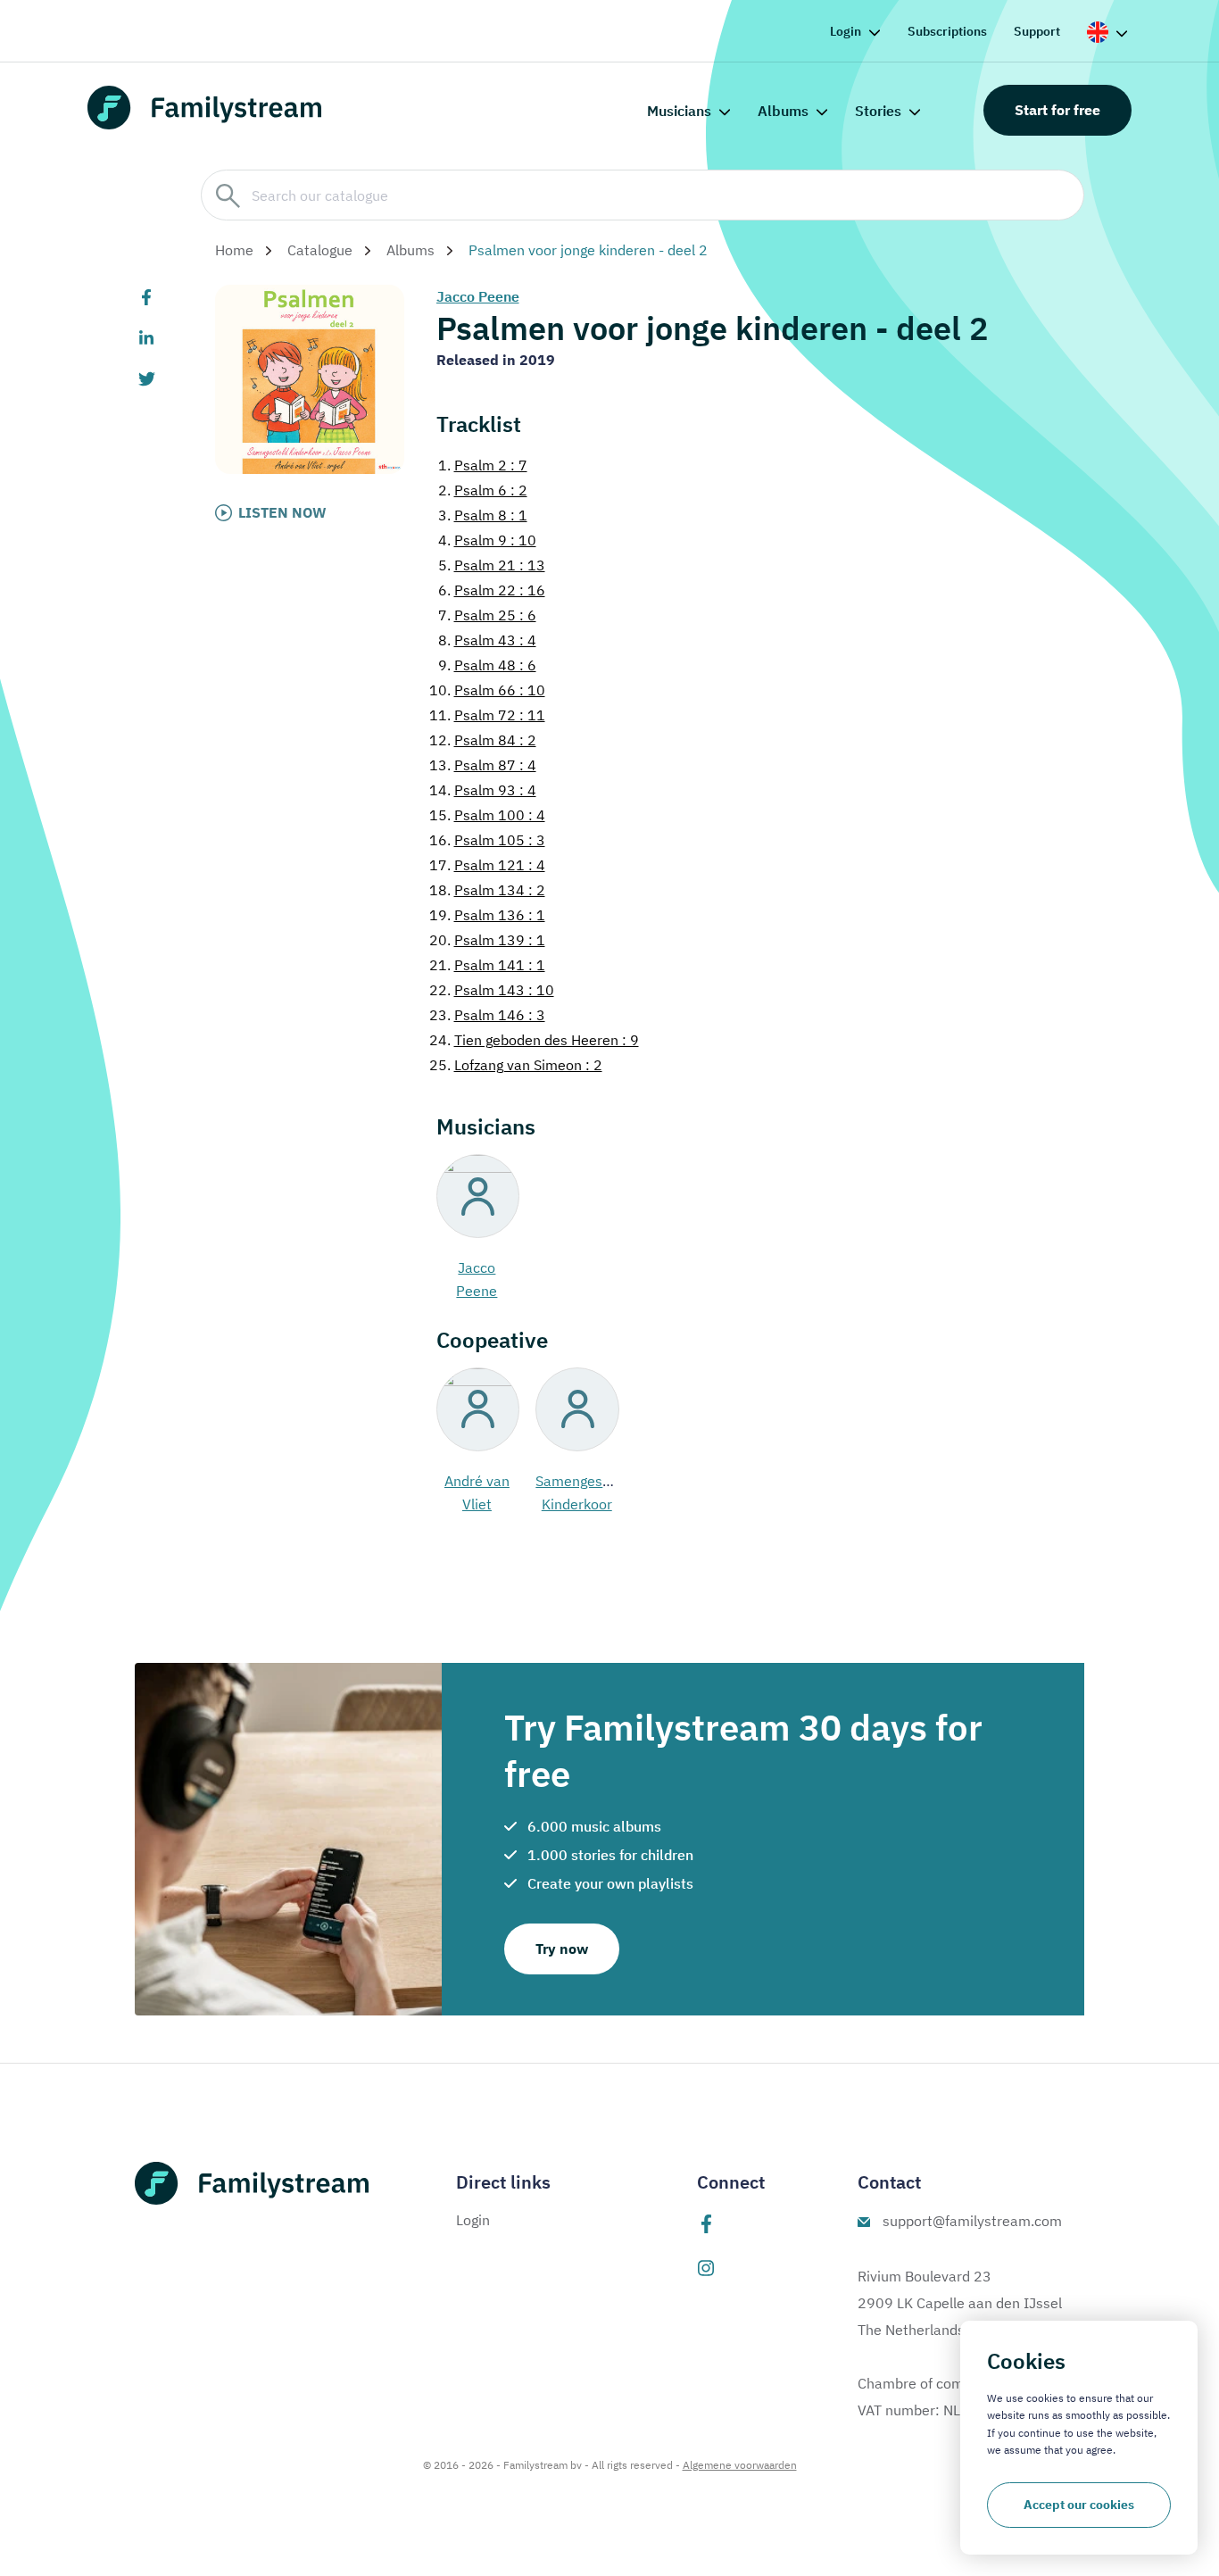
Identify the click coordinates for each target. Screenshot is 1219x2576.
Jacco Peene (478, 296)
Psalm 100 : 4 (487, 815)
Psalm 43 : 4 (487, 640)
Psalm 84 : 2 (483, 740)
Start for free (1057, 110)
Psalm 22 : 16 (492, 590)
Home (234, 250)
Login (846, 31)
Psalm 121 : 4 (487, 865)
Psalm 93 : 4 (483, 790)
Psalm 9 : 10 (487, 540)
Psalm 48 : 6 (487, 665)
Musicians (679, 111)
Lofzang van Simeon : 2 (516, 1065)
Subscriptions (947, 31)
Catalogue (320, 250)
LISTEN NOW (282, 512)
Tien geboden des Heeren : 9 (534, 1040)
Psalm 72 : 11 (487, 715)
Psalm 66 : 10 (487, 690)
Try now (562, 1949)
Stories (878, 111)
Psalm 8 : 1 (483, 515)
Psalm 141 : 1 (487, 965)
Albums (783, 111)
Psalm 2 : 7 (483, 465)
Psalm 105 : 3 (487, 840)
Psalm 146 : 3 (487, 1015)
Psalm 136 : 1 (487, 915)
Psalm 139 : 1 (487, 940)
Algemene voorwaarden (740, 2465)
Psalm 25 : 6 (487, 615)
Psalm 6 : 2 (483, 490)
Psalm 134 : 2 (487, 890)
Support (1037, 31)
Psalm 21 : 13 (492, 565)
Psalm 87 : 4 (483, 765)
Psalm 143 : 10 (492, 990)
